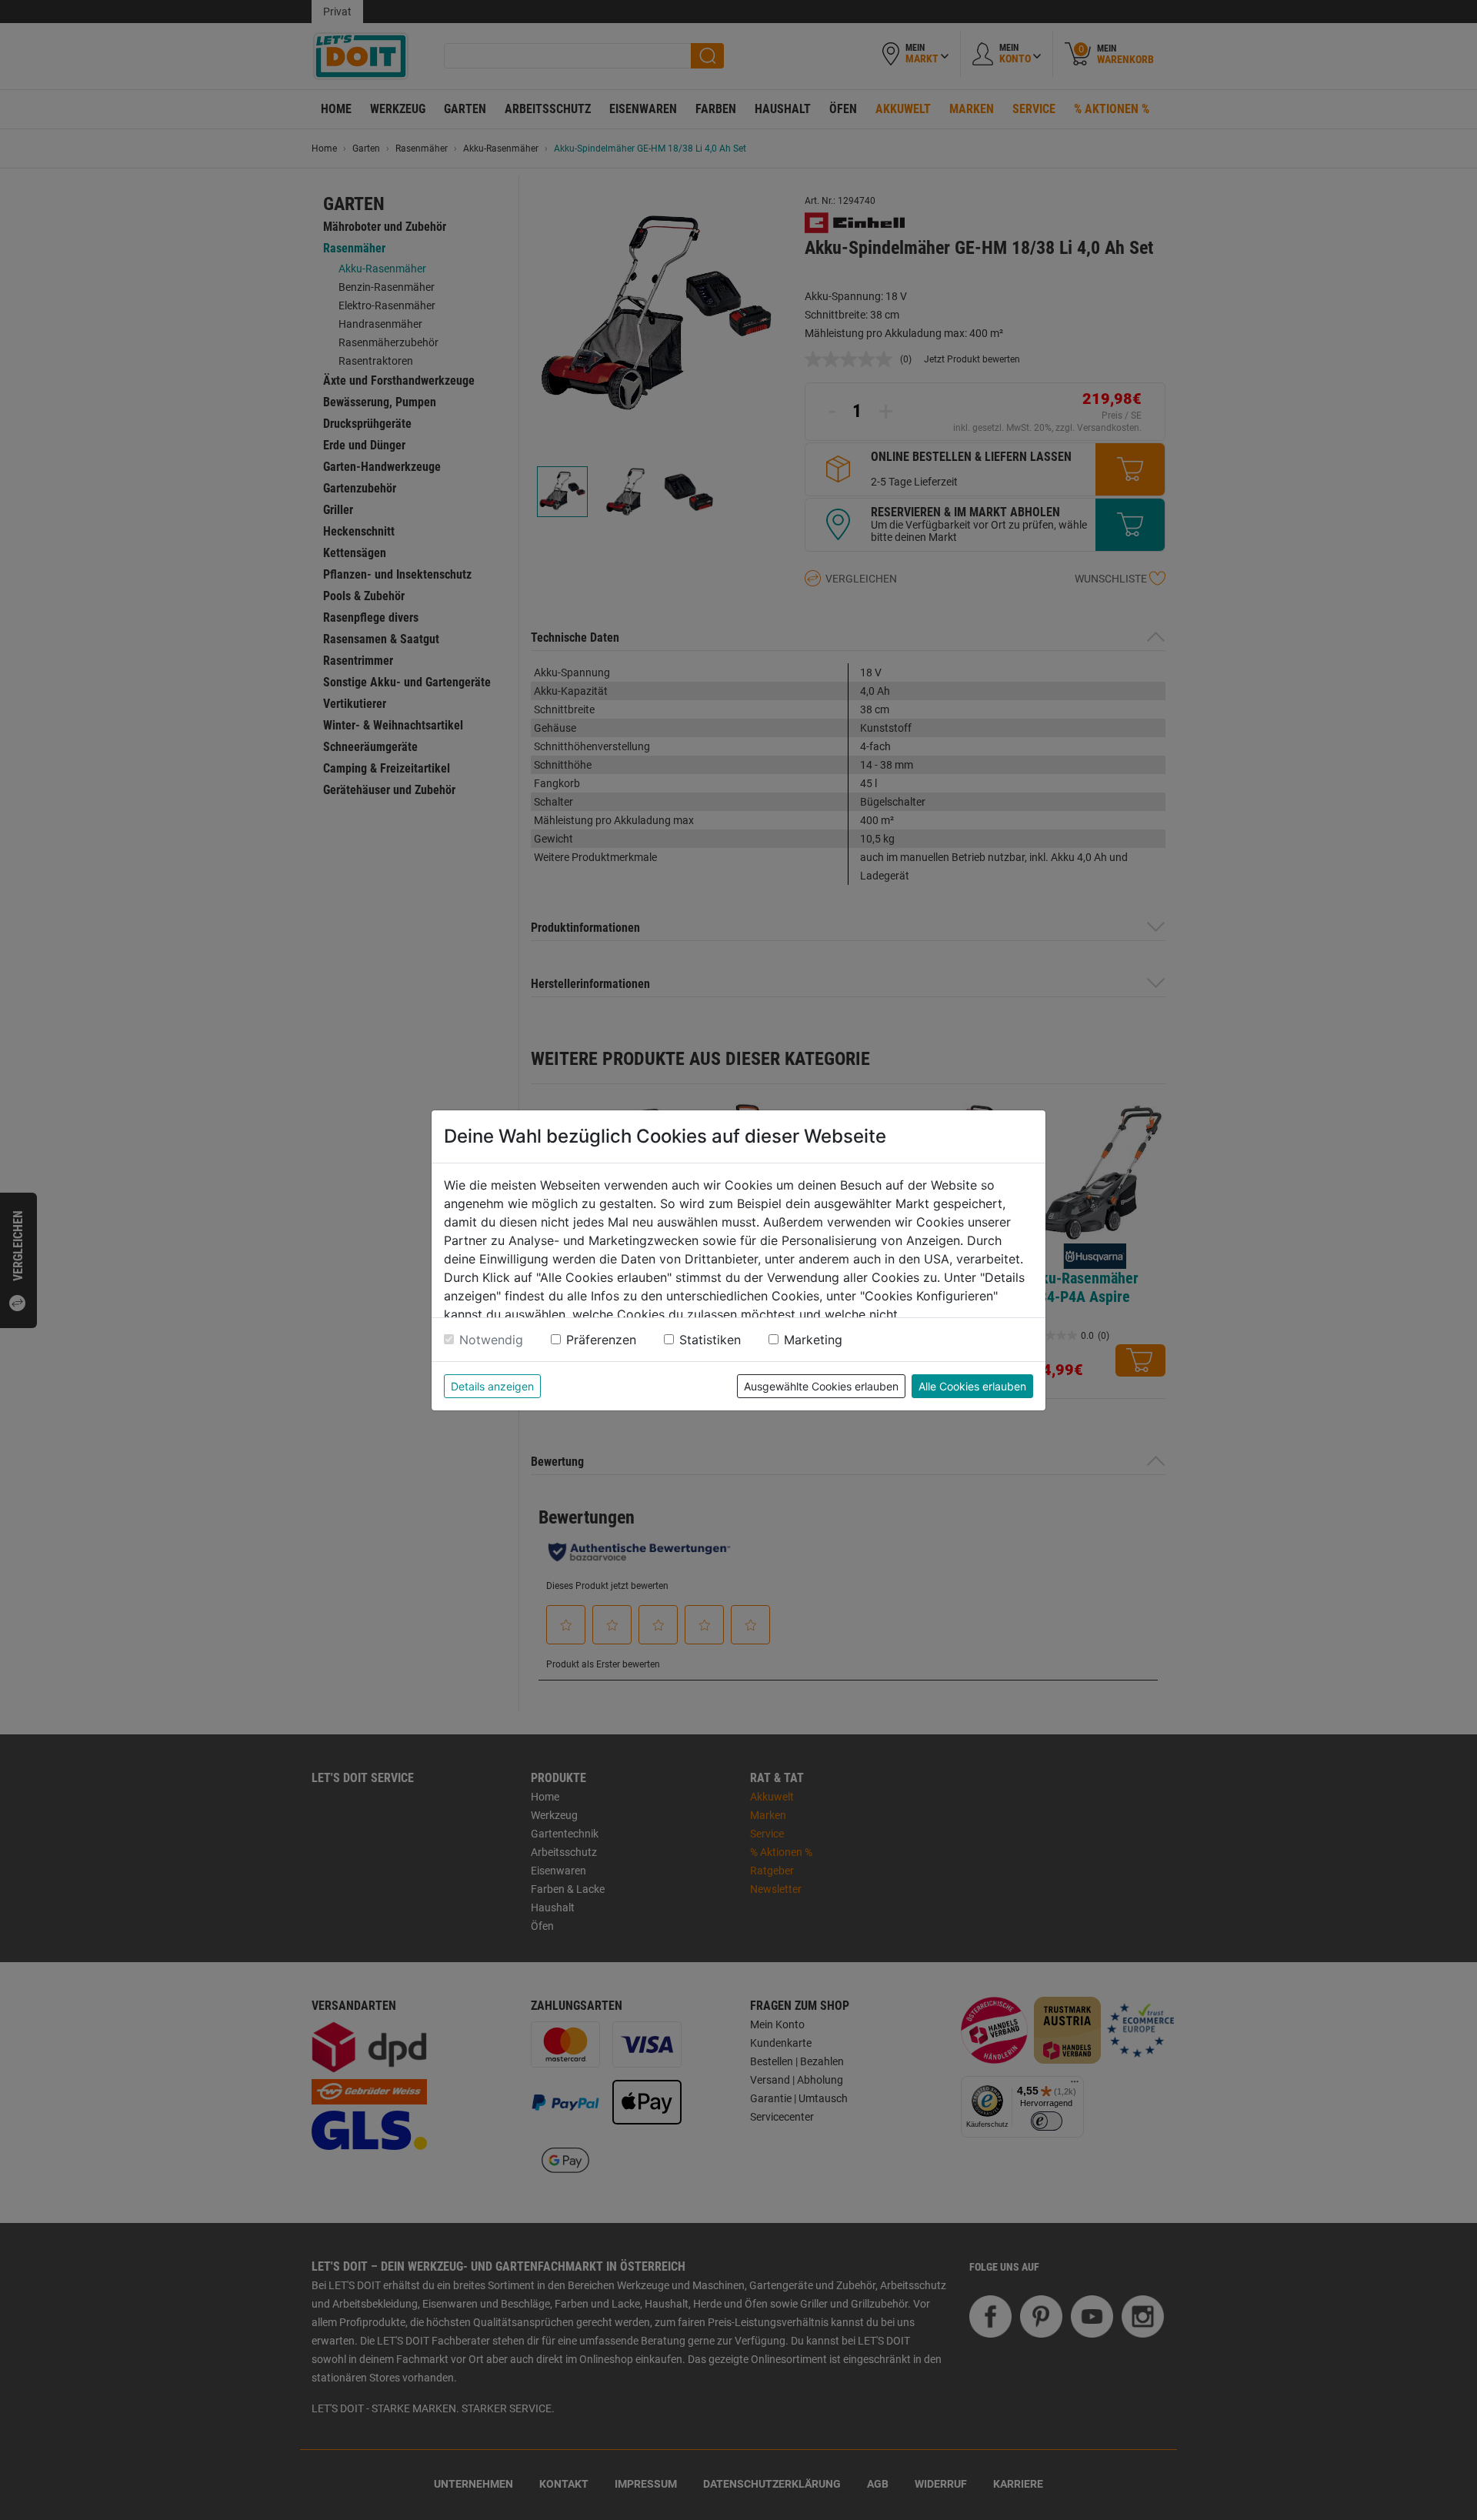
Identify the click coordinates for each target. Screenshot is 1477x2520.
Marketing (813, 1340)
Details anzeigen (492, 1386)
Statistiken (710, 1340)
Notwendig (491, 1340)
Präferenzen (601, 1340)
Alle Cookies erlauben (972, 1386)
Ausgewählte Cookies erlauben (821, 1386)
